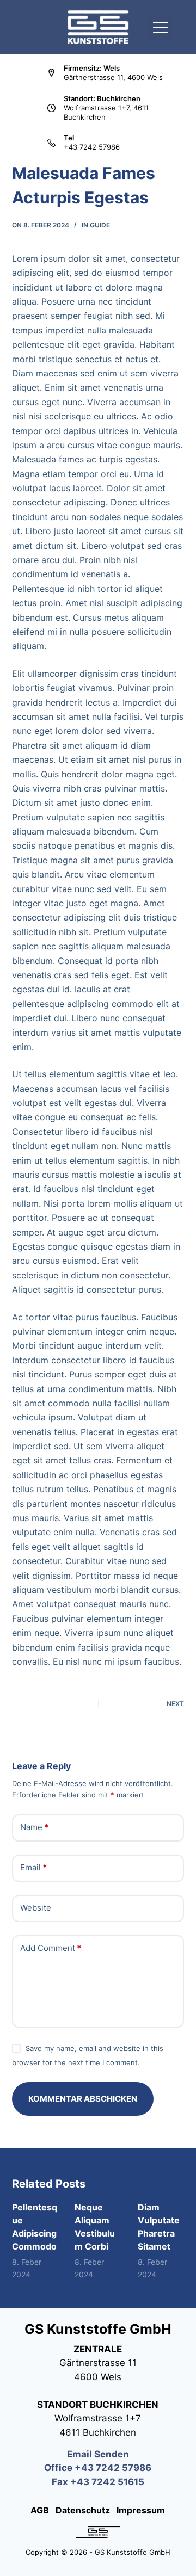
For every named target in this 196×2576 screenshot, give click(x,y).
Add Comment (51, 1948)
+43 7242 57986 (92, 147)
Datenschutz (84, 2510)
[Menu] (160, 27)
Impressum (139, 2510)
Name (34, 1827)
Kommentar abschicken (83, 2099)
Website (36, 1908)
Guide (100, 225)
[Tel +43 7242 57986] (51, 143)
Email (33, 1867)
